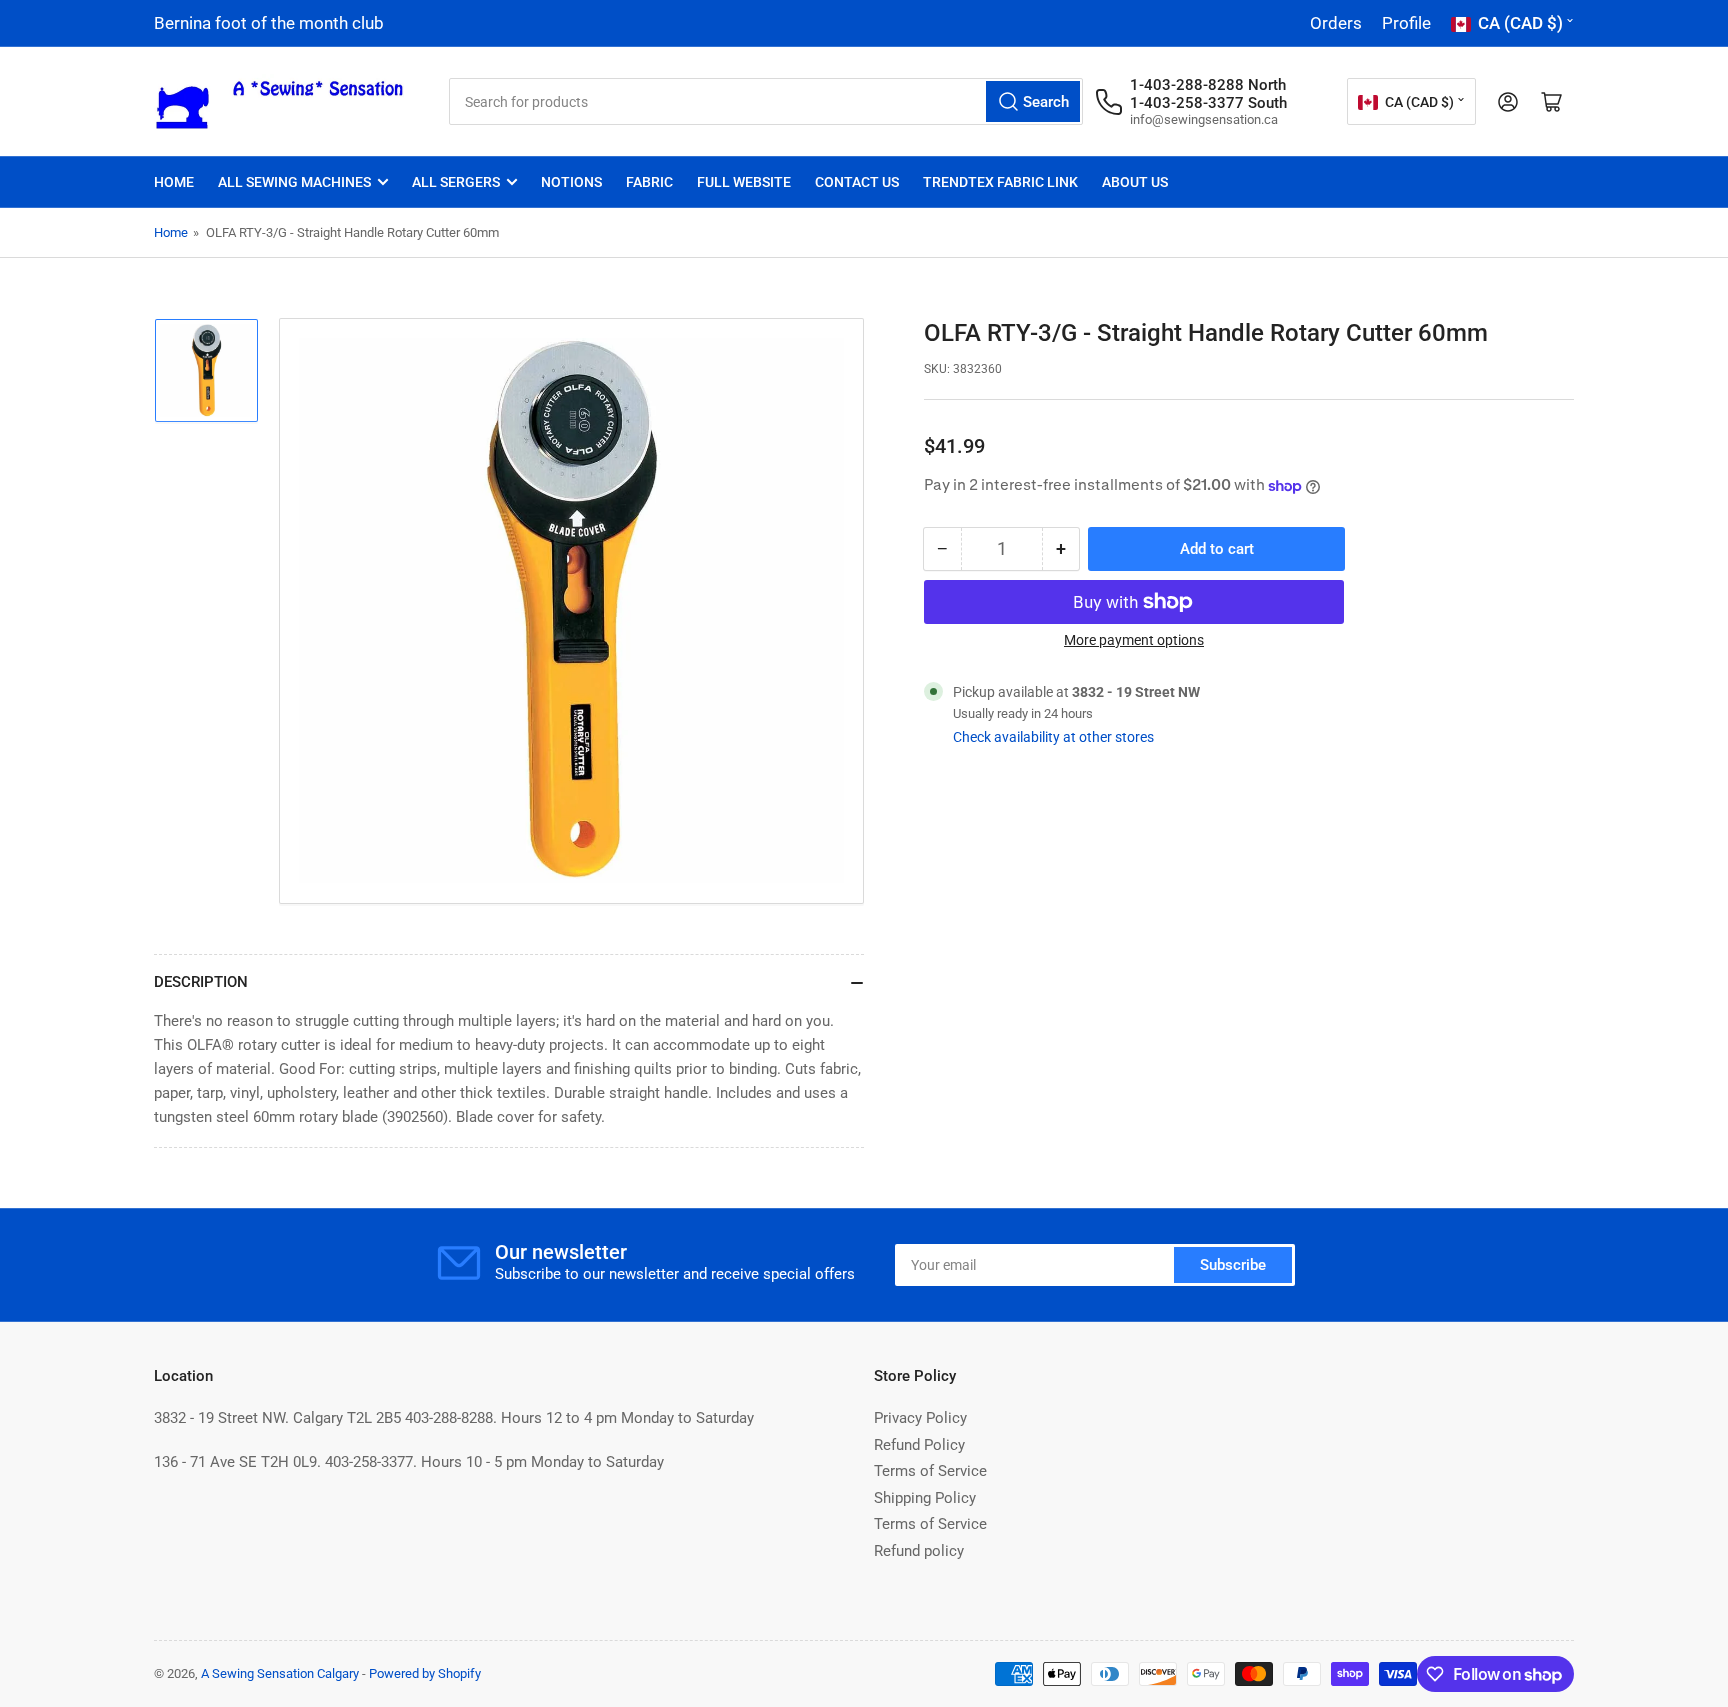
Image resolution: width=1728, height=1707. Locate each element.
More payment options (1134, 640)
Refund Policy (919, 1445)
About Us (1135, 182)
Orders (1336, 23)
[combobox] (766, 101)
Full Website (744, 182)
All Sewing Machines (294, 182)
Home (174, 182)
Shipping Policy (925, 1498)
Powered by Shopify (425, 1673)
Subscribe (1233, 1265)
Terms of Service (930, 1471)
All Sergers (456, 182)
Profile (1406, 23)
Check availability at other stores (1053, 737)
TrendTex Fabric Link (1000, 182)
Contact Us (857, 182)
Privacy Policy (920, 1418)
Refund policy (919, 1551)
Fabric (649, 182)
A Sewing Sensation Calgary (280, 1673)
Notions (571, 182)
